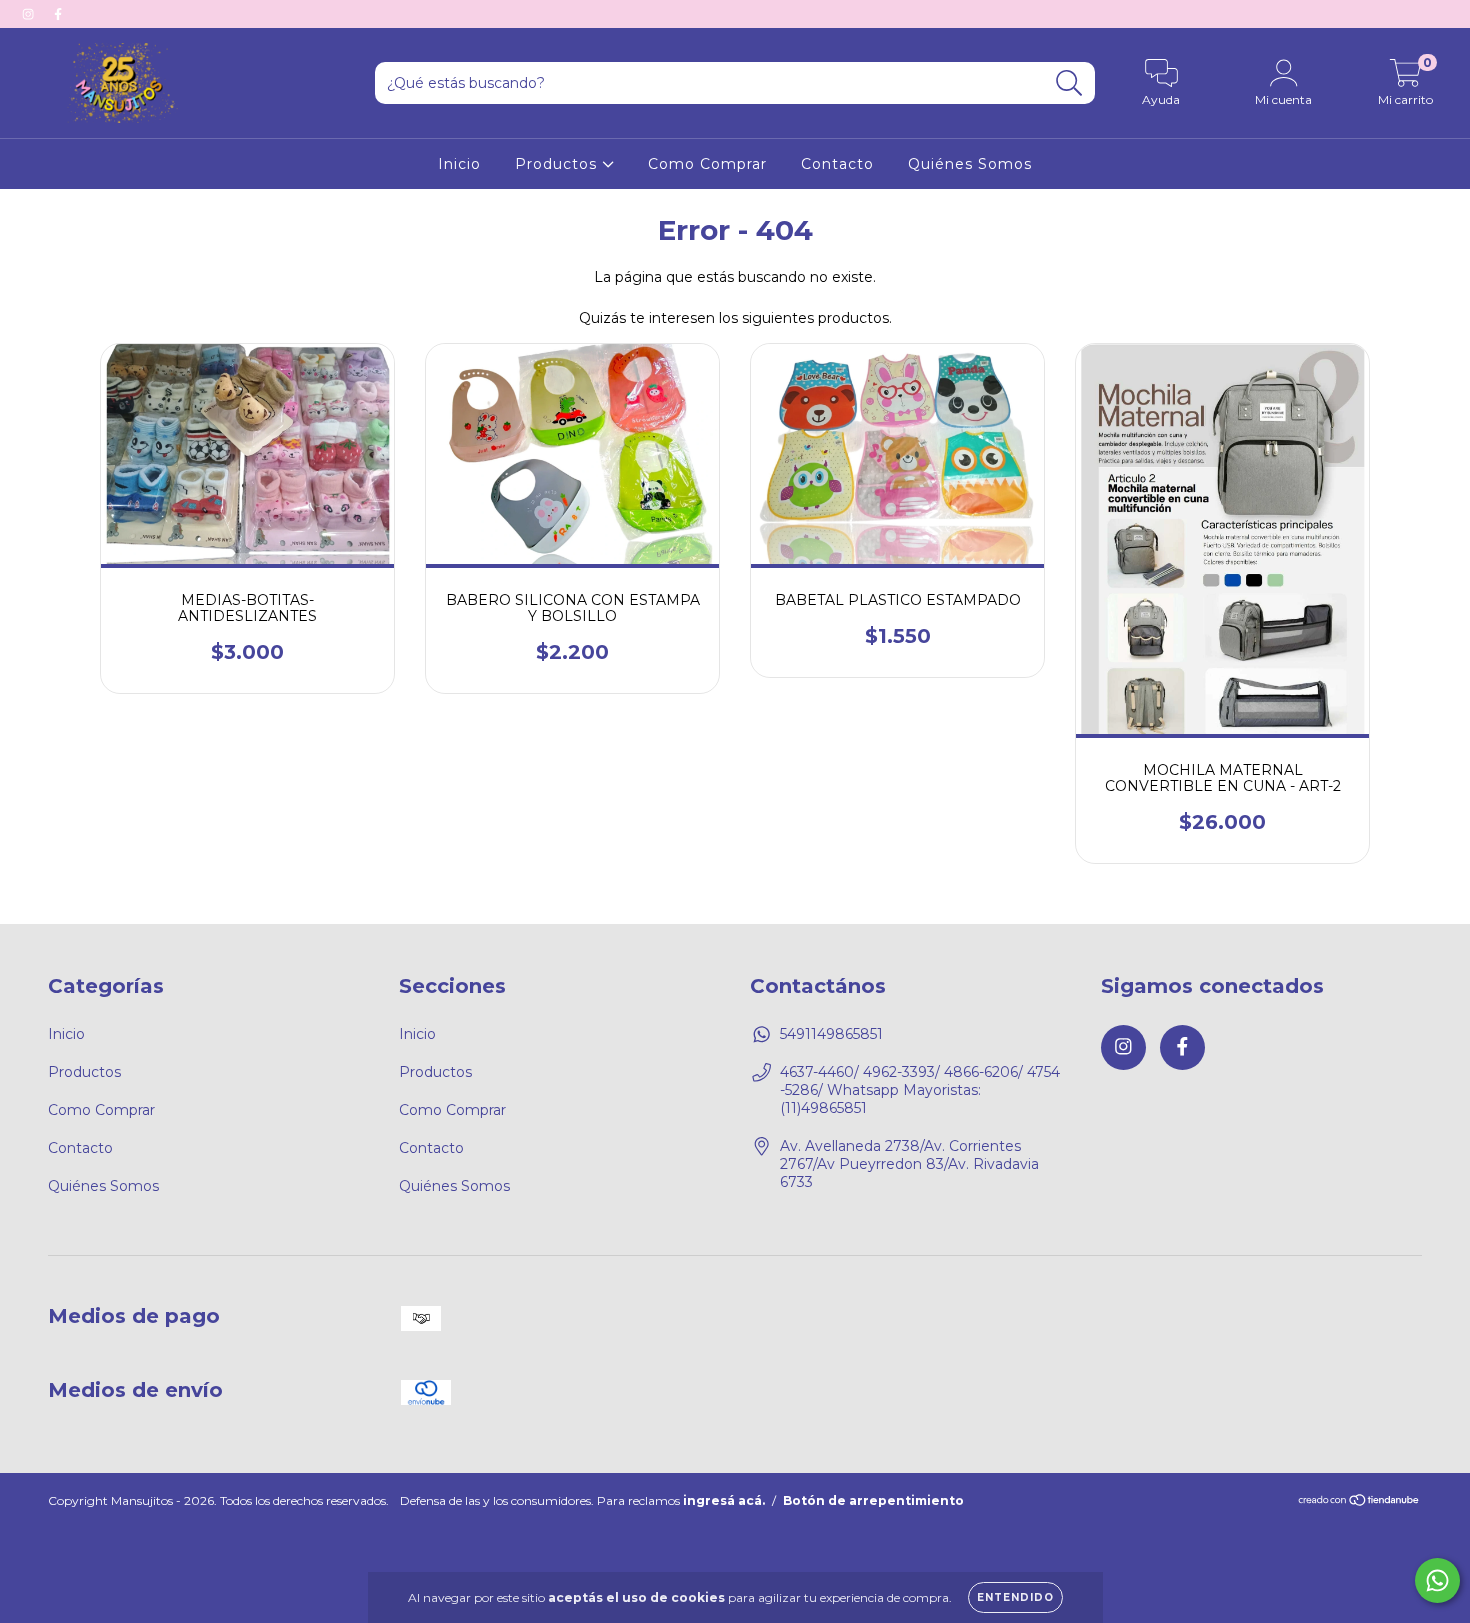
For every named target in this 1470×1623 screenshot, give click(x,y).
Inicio (459, 164)
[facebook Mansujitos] (58, 14)
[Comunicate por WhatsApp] (1437, 1580)
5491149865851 (831, 1034)
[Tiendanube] (1359, 1502)
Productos (558, 164)
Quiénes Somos (970, 164)
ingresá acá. (724, 1500)
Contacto (837, 164)
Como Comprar (707, 164)
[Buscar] (1069, 83)
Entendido (1015, 1597)
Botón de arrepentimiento (873, 1500)
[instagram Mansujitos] (30, 14)
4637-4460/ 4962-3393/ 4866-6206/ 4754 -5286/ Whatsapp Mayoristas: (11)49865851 (920, 1090)
